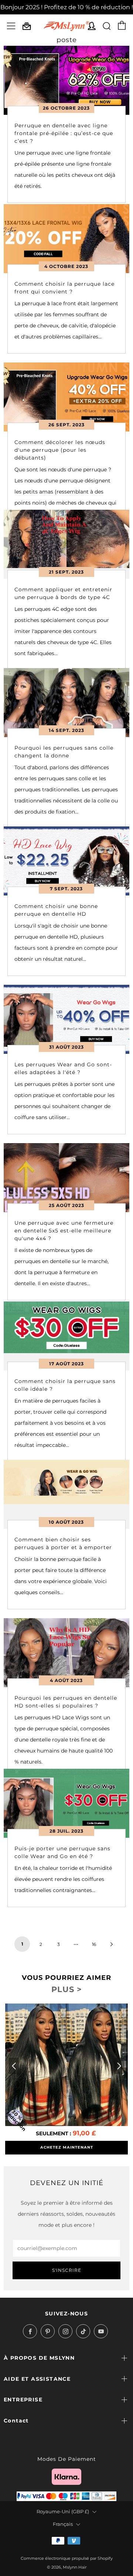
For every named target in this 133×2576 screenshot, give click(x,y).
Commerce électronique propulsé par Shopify (67, 2558)
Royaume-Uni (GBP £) (63, 2512)
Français (63, 2524)
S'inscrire (67, 2270)
